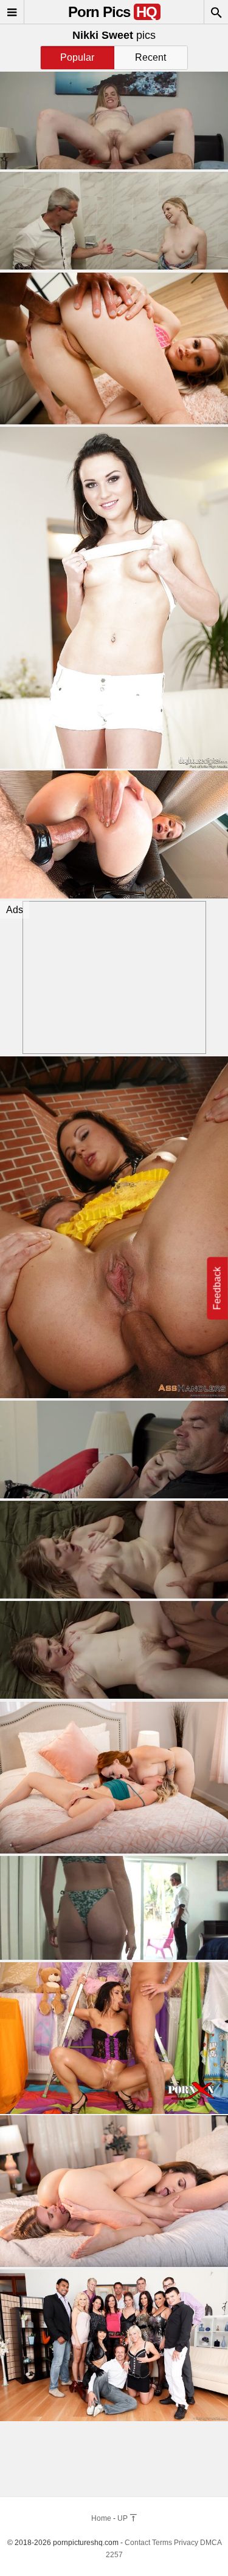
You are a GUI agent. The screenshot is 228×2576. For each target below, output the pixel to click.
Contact (137, 2543)
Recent (150, 57)
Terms (162, 2543)
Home (101, 2518)
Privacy (186, 2543)
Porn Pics (112, 12)
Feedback (217, 1288)
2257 (114, 2555)
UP (123, 2518)
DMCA (211, 2543)
